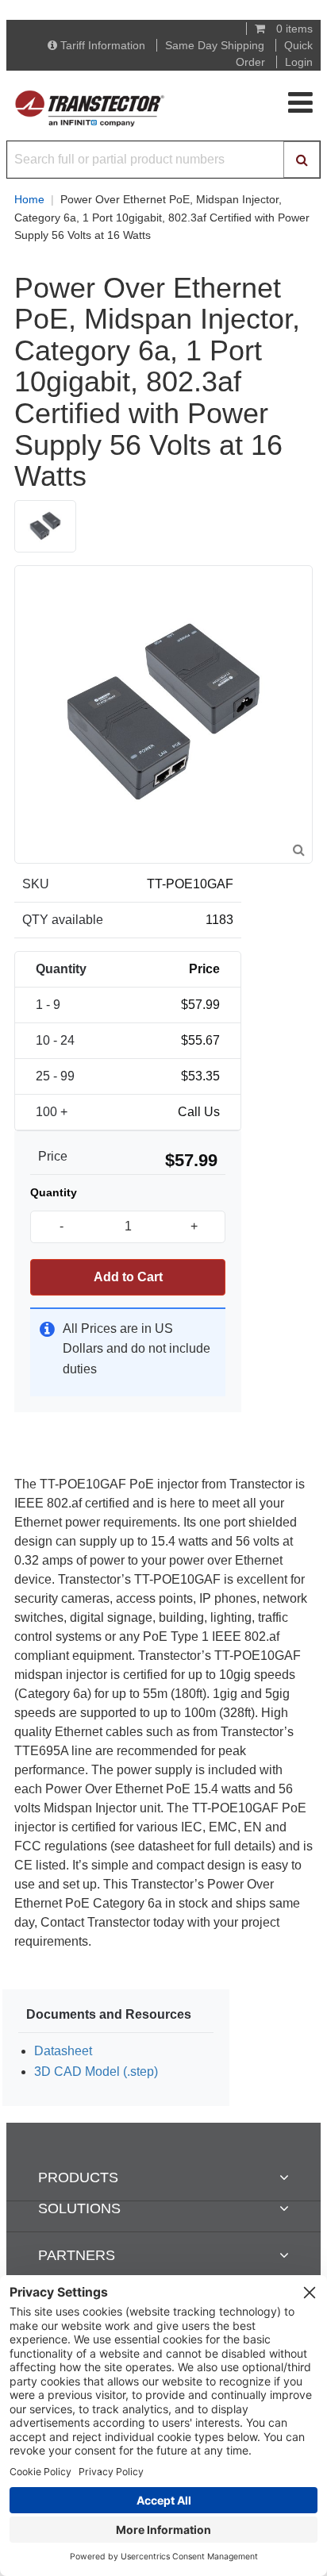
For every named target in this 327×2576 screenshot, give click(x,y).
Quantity (54, 1192)
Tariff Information (103, 45)
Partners (77, 2255)
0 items (293, 29)
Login (299, 62)
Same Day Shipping (215, 45)
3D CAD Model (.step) (96, 2072)
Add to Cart (128, 1277)
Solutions (79, 2208)
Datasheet (63, 2051)
